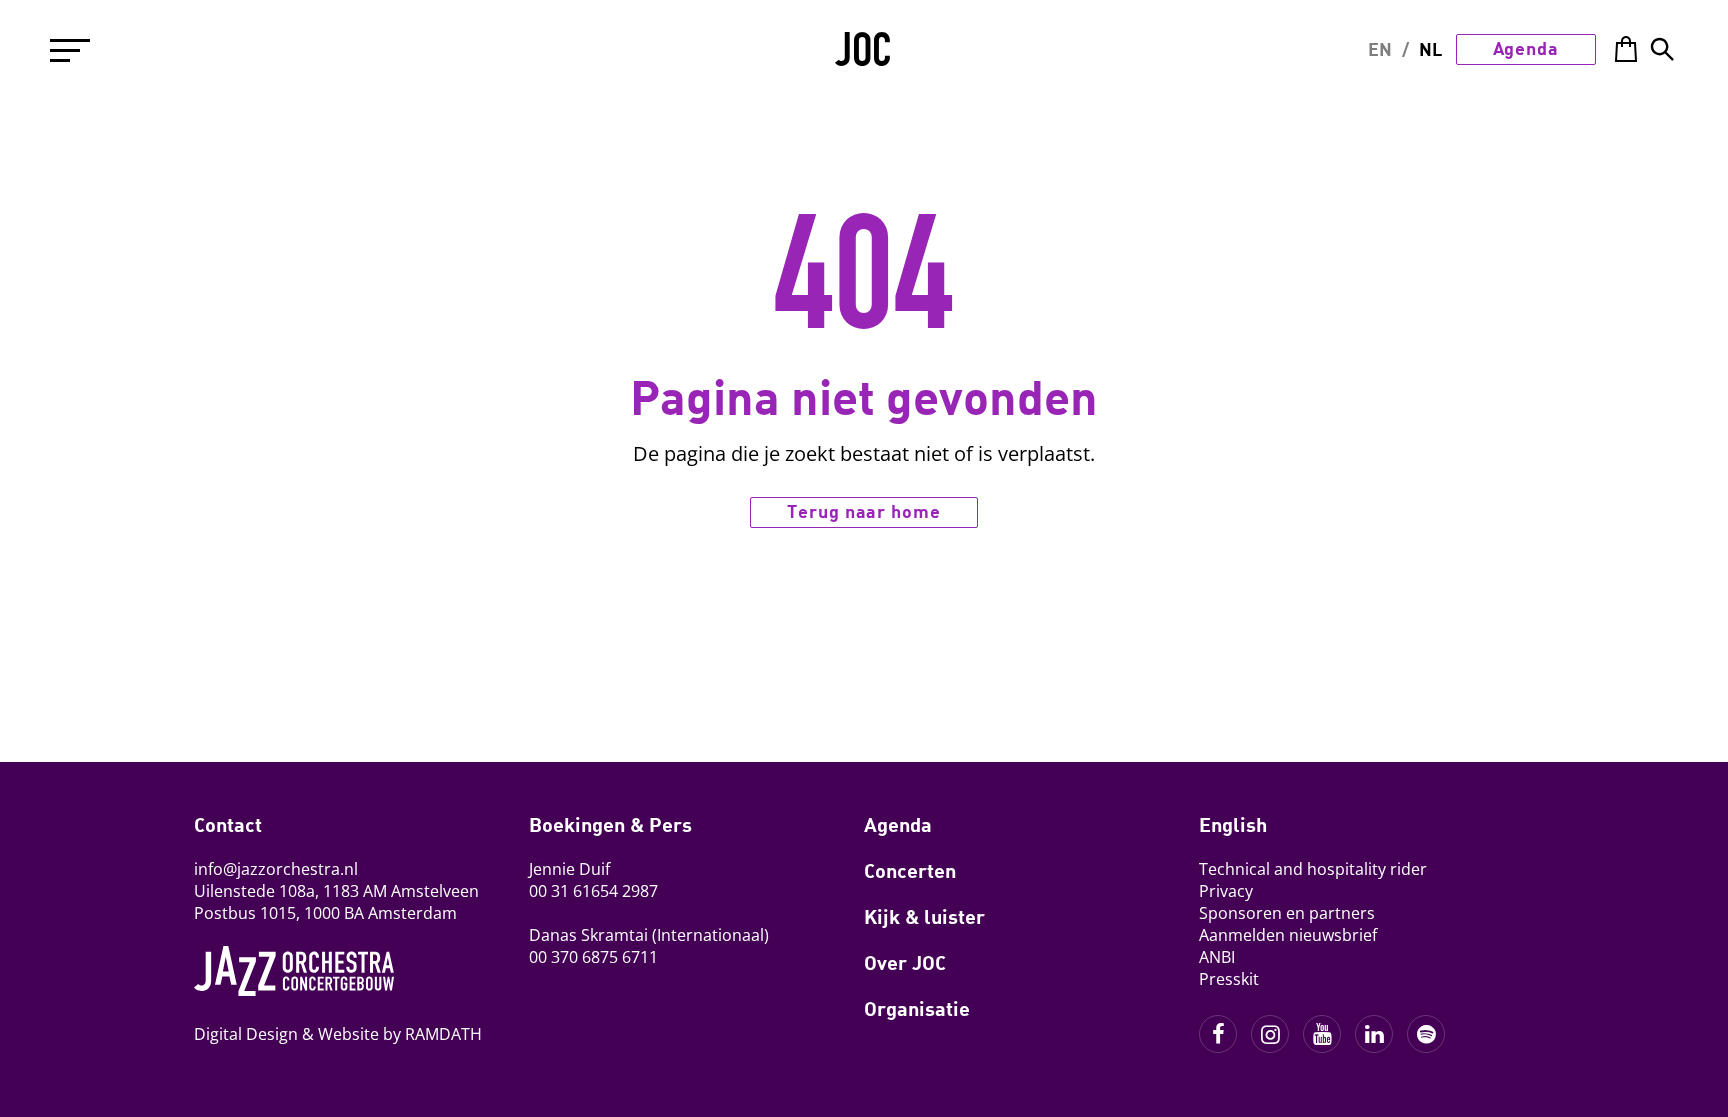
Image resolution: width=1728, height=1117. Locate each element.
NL (1430, 49)
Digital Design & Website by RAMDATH (338, 1034)
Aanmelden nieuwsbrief (1288, 935)
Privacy (1226, 891)
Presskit (1229, 979)
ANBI (1217, 957)
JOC (864, 56)
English (1233, 824)
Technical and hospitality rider (1313, 869)
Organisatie (917, 1008)
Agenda (1526, 48)
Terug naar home (864, 511)
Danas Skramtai (588, 935)
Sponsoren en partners (1287, 913)
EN (1380, 49)
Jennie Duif (569, 869)
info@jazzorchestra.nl (276, 869)
